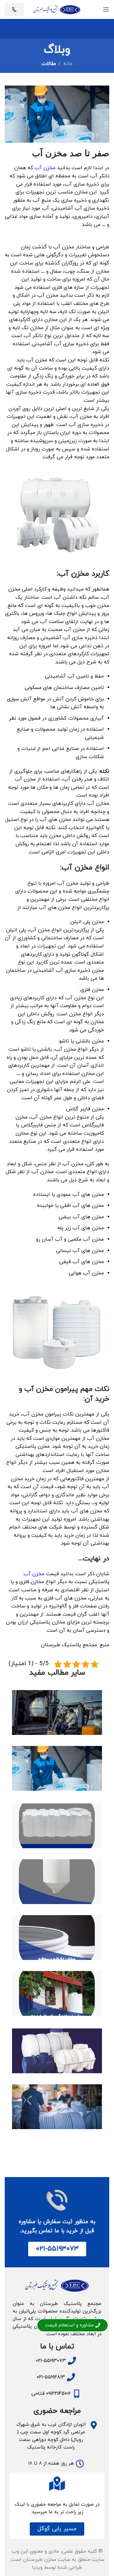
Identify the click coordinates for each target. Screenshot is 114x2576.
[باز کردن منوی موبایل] (106, 9)
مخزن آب (45, 168)
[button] (57, 2529)
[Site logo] (57, 9)
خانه (68, 64)
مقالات (49, 64)
